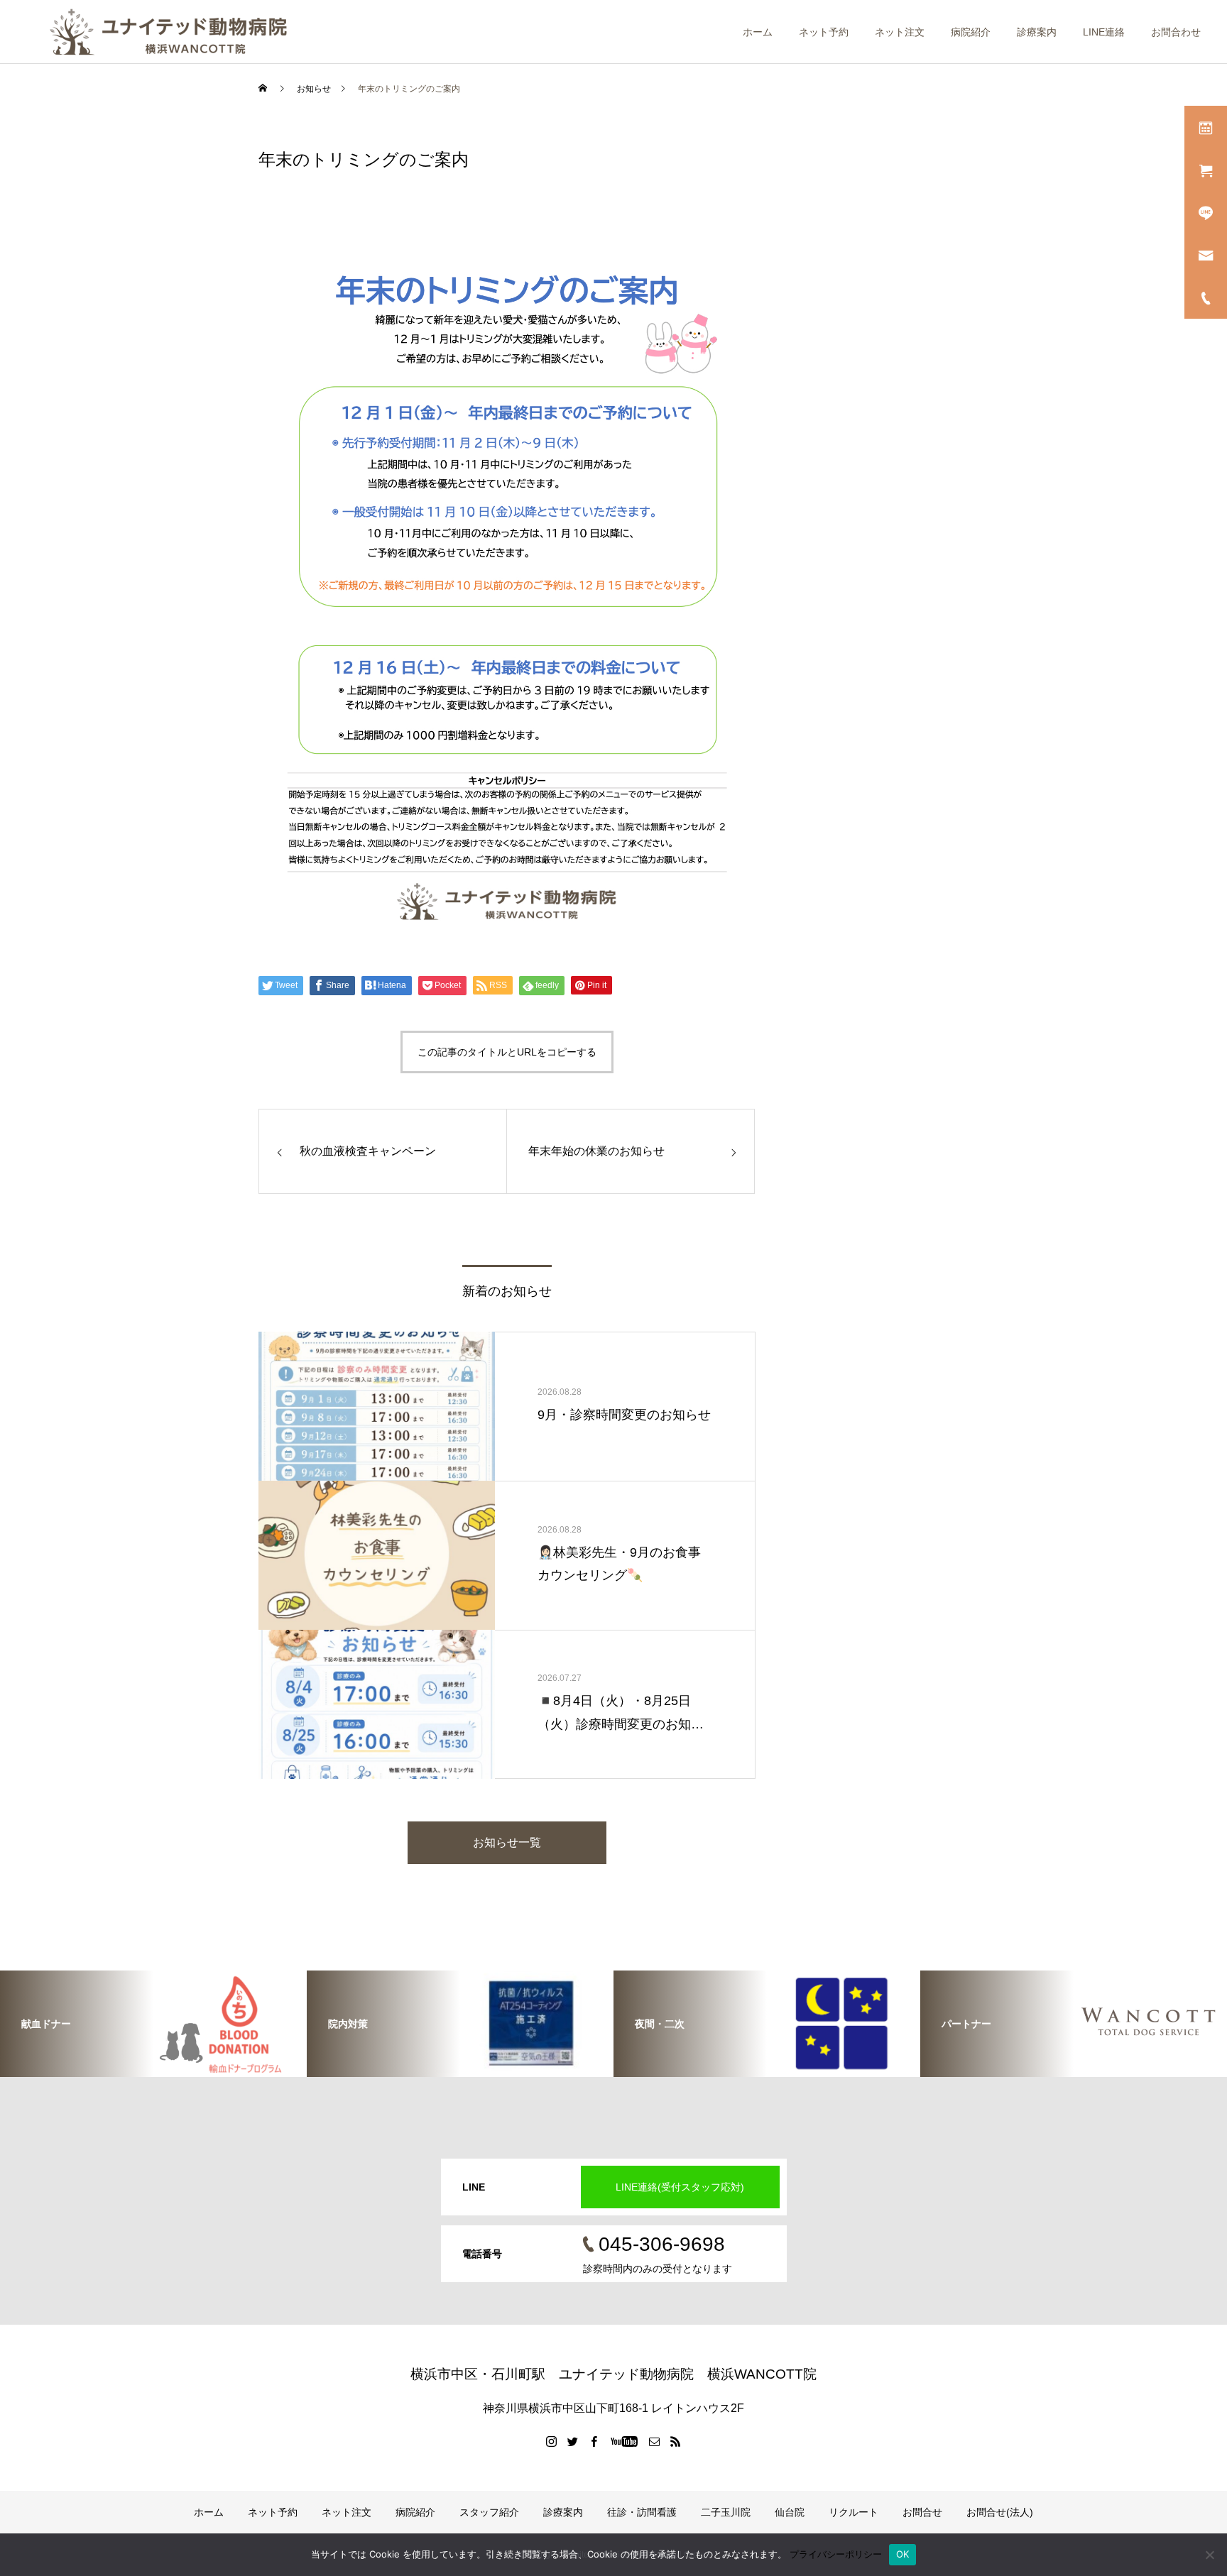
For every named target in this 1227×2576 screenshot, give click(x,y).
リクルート (854, 2512)
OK (903, 2554)
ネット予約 (824, 32)
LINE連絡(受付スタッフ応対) (680, 2187)
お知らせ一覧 (507, 1842)
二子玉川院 (726, 2512)
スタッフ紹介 (489, 2512)
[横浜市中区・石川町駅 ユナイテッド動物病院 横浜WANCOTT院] (168, 32)
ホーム (758, 32)
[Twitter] (573, 2441)
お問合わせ (1176, 32)
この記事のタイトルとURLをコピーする (507, 1052)
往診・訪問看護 (642, 2512)
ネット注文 (900, 32)
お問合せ (922, 2512)
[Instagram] (552, 2441)
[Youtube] (625, 2441)
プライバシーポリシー (836, 2554)
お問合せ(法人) (1000, 2512)
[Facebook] (594, 2441)
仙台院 (790, 2512)
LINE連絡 (1104, 32)
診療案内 (1037, 32)
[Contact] (655, 2441)
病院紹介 (971, 32)
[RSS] (676, 2441)
